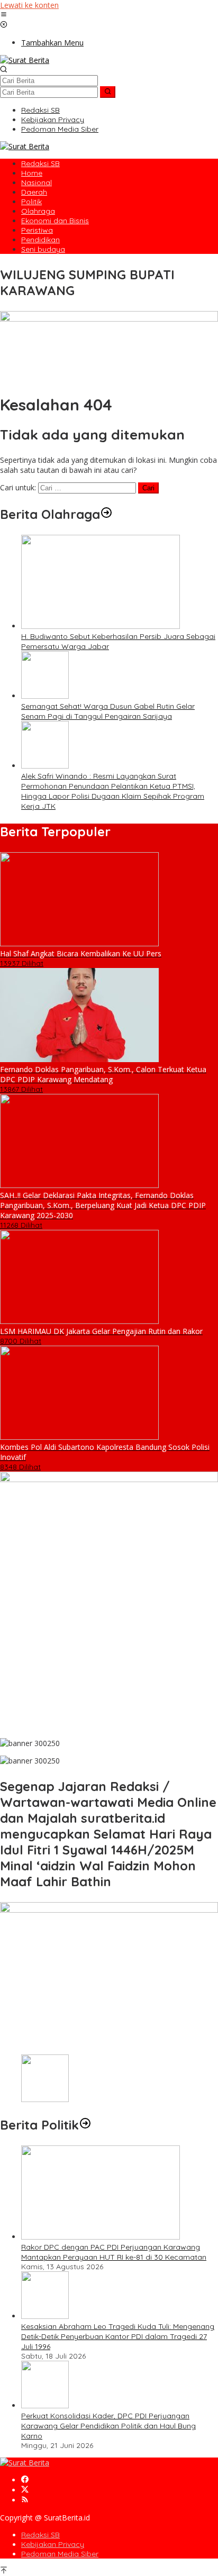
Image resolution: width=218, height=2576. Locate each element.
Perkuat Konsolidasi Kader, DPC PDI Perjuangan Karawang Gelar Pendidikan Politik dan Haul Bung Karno (108, 2426)
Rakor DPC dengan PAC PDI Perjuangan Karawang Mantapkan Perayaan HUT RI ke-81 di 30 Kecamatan (114, 2252)
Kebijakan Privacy (53, 2544)
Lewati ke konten (29, 5)
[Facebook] (25, 2480)
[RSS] (25, 2500)
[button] (108, 92)
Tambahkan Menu (52, 43)
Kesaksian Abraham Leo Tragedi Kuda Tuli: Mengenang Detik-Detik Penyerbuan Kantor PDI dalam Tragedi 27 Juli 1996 (118, 2336)
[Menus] (4, 15)
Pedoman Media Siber (60, 2554)
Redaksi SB (40, 2535)
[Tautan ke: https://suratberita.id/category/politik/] (85, 2125)
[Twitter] (25, 2490)
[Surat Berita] (25, 60)
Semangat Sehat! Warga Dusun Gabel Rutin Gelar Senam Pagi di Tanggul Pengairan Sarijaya (108, 711)
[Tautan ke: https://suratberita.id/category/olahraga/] (106, 514)
